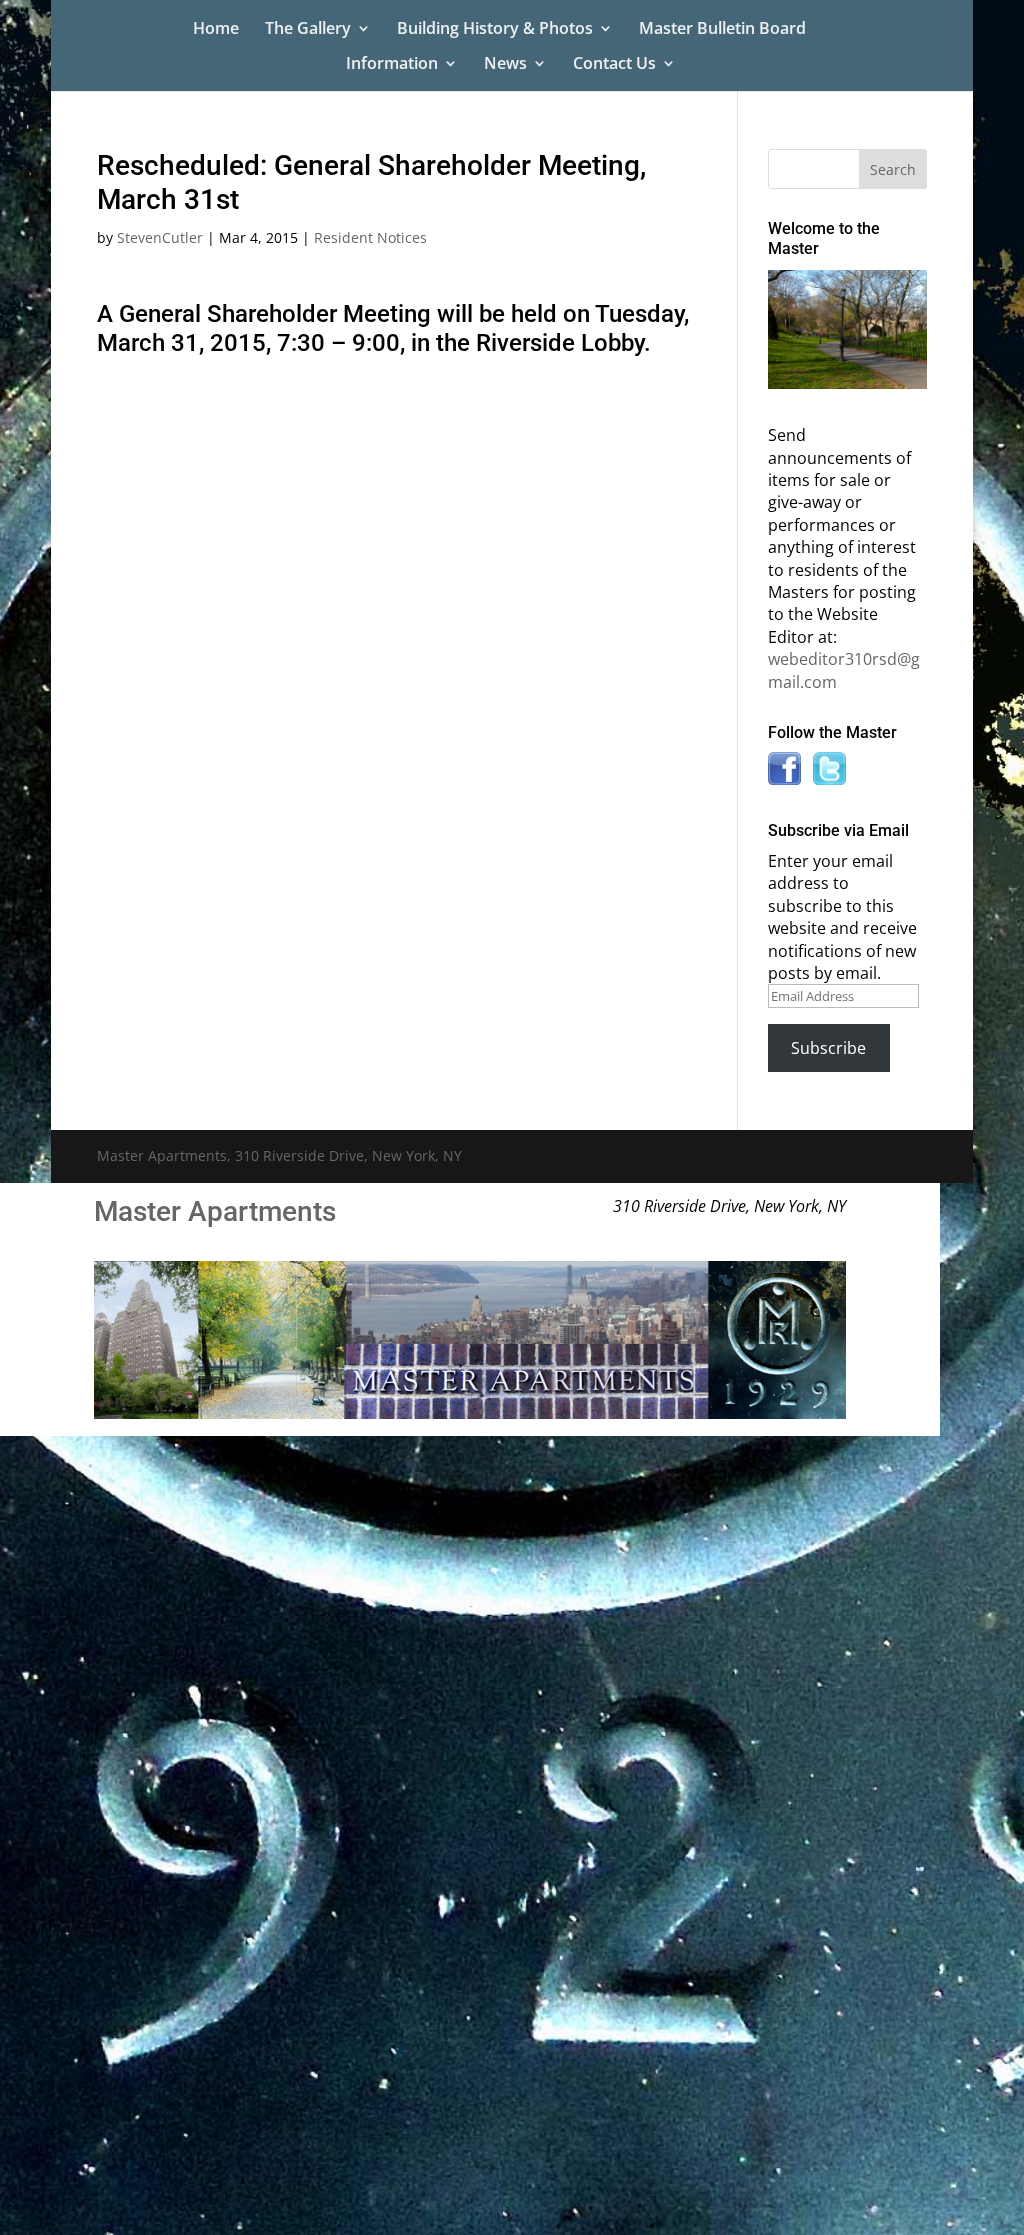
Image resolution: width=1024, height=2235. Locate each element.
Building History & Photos (495, 30)
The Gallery (308, 30)
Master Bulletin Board (722, 30)
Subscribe (828, 1048)
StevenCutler (160, 237)
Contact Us (614, 65)
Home (216, 30)
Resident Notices (370, 237)
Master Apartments (215, 1211)
